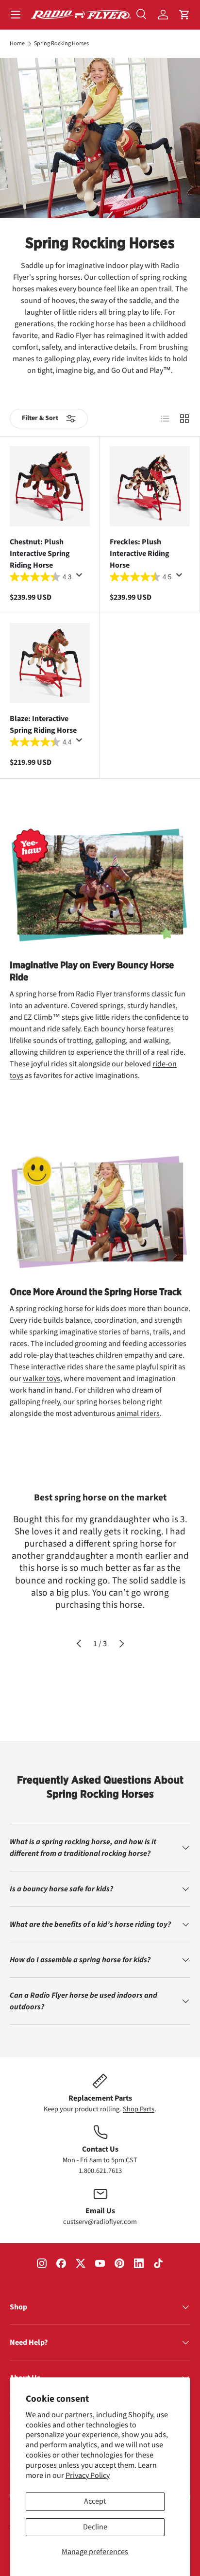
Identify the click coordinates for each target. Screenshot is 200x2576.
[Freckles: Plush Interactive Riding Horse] (150, 486)
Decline (95, 2527)
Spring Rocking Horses (61, 44)
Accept (95, 2501)
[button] (184, 15)
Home (17, 44)
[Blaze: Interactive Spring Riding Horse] (50, 663)
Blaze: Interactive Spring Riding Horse (43, 724)
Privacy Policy (88, 2475)
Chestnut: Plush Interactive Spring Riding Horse (40, 554)
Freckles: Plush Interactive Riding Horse (140, 554)
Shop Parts (139, 2109)
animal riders (138, 1414)
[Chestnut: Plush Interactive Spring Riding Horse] (50, 486)
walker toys (42, 1379)
